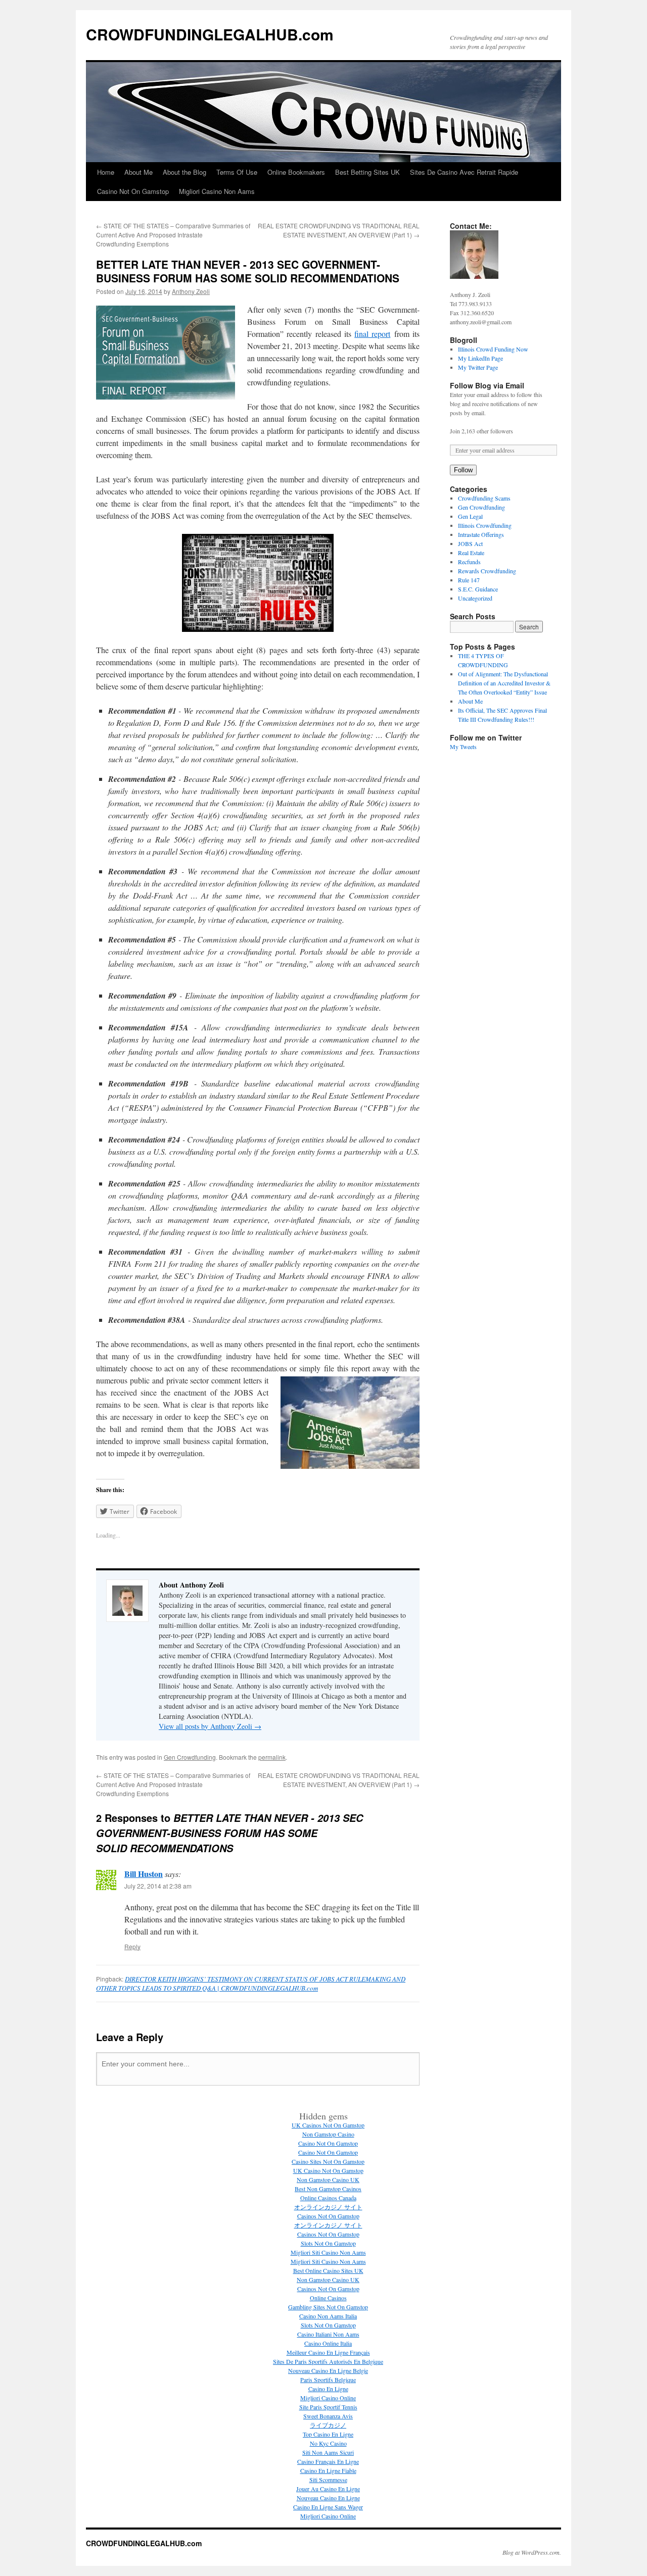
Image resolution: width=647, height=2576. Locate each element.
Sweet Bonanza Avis (328, 2416)
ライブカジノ (328, 2425)
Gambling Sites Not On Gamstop (328, 2307)
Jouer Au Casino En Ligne (328, 2489)
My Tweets (463, 747)
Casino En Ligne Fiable (328, 2470)
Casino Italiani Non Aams (328, 2334)
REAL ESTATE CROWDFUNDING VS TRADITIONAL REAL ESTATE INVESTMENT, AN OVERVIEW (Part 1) (339, 230)
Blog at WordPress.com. (532, 2552)
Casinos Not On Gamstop (328, 2216)
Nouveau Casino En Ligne (328, 2498)
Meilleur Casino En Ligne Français (328, 2352)
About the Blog (184, 172)
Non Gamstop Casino (328, 2134)
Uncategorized (475, 598)
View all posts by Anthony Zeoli (210, 1726)
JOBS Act (470, 543)
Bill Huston (144, 1874)
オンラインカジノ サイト (328, 2207)
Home (106, 172)
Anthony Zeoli (191, 291)
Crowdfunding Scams (484, 498)
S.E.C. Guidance (478, 589)
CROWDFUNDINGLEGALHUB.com (210, 34)
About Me (138, 172)
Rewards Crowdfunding (487, 571)
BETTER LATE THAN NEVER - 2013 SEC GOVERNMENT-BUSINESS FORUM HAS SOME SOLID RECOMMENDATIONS (248, 271)
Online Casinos (328, 2298)
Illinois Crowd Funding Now (493, 349)
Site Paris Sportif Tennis (328, 2407)
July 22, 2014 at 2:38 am (158, 1886)
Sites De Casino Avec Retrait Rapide (464, 172)
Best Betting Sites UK (367, 172)
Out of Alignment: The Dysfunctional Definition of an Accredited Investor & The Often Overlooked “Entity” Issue (504, 683)
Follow (463, 470)
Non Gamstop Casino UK (328, 2179)
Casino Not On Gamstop (133, 191)
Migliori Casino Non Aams (217, 191)
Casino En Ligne (328, 2389)
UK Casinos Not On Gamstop (328, 2125)
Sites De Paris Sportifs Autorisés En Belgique (328, 2361)
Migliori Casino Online (328, 2398)
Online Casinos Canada (328, 2198)
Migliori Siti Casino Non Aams (328, 2252)
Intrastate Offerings (481, 534)
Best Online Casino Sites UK (328, 2270)
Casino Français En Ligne (328, 2461)
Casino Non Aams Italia (328, 2316)
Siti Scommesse (328, 2480)
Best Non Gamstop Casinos (328, 2189)
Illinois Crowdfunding (485, 525)
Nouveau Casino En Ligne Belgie (328, 2370)
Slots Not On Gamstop (328, 2243)
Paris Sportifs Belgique (328, 2380)
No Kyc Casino (328, 2443)
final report (372, 334)
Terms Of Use (237, 172)
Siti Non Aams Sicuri (328, 2452)
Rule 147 (469, 580)
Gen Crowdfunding (190, 1757)
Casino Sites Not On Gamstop (328, 2161)
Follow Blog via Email (487, 385)
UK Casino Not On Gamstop (328, 2170)
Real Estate (471, 553)
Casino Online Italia (328, 2343)
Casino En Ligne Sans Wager (328, 2507)
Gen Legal (470, 516)
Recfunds (469, 562)
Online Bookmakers (296, 172)
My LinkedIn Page (480, 358)
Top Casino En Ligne (328, 2434)
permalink (272, 1757)
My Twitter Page (478, 367)
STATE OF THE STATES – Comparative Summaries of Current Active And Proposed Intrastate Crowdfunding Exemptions (173, 235)
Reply (132, 1946)
